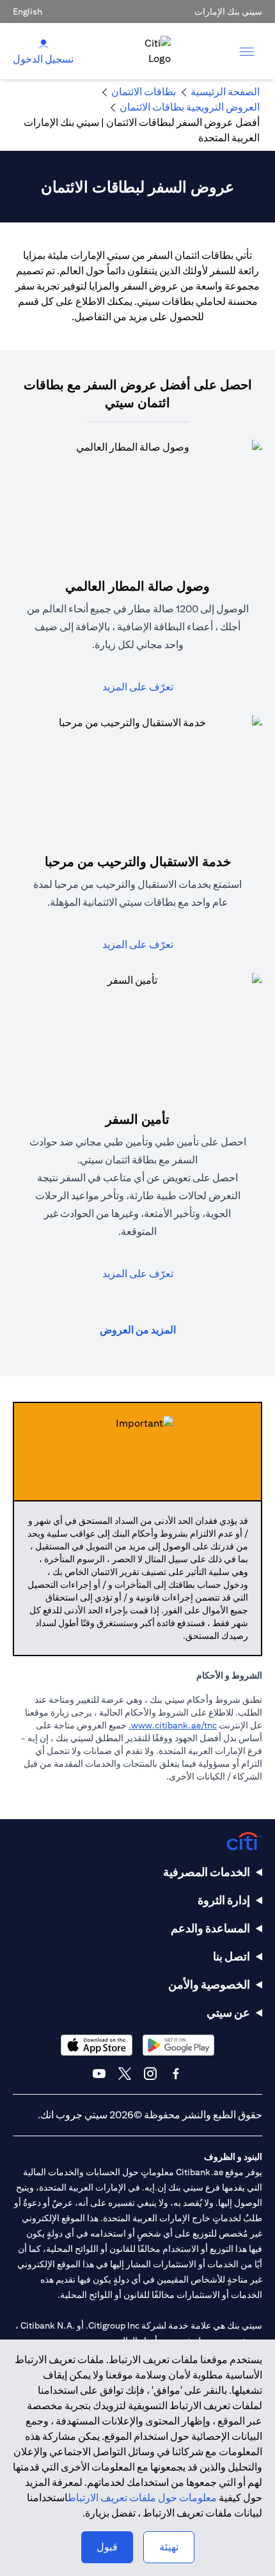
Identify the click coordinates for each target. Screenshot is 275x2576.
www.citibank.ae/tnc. (173, 1725)
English (27, 12)
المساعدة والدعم (210, 1928)
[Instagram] (150, 2074)
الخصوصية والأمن (209, 1984)
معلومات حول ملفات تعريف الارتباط (142, 2498)
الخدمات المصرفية (207, 1872)
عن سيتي (228, 2013)
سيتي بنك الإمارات (228, 12)
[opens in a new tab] (178, 2045)
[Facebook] (176, 2074)
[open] (247, 51)
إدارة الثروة (224, 1900)
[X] (125, 2074)
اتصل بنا (232, 1956)
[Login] (43, 43)
